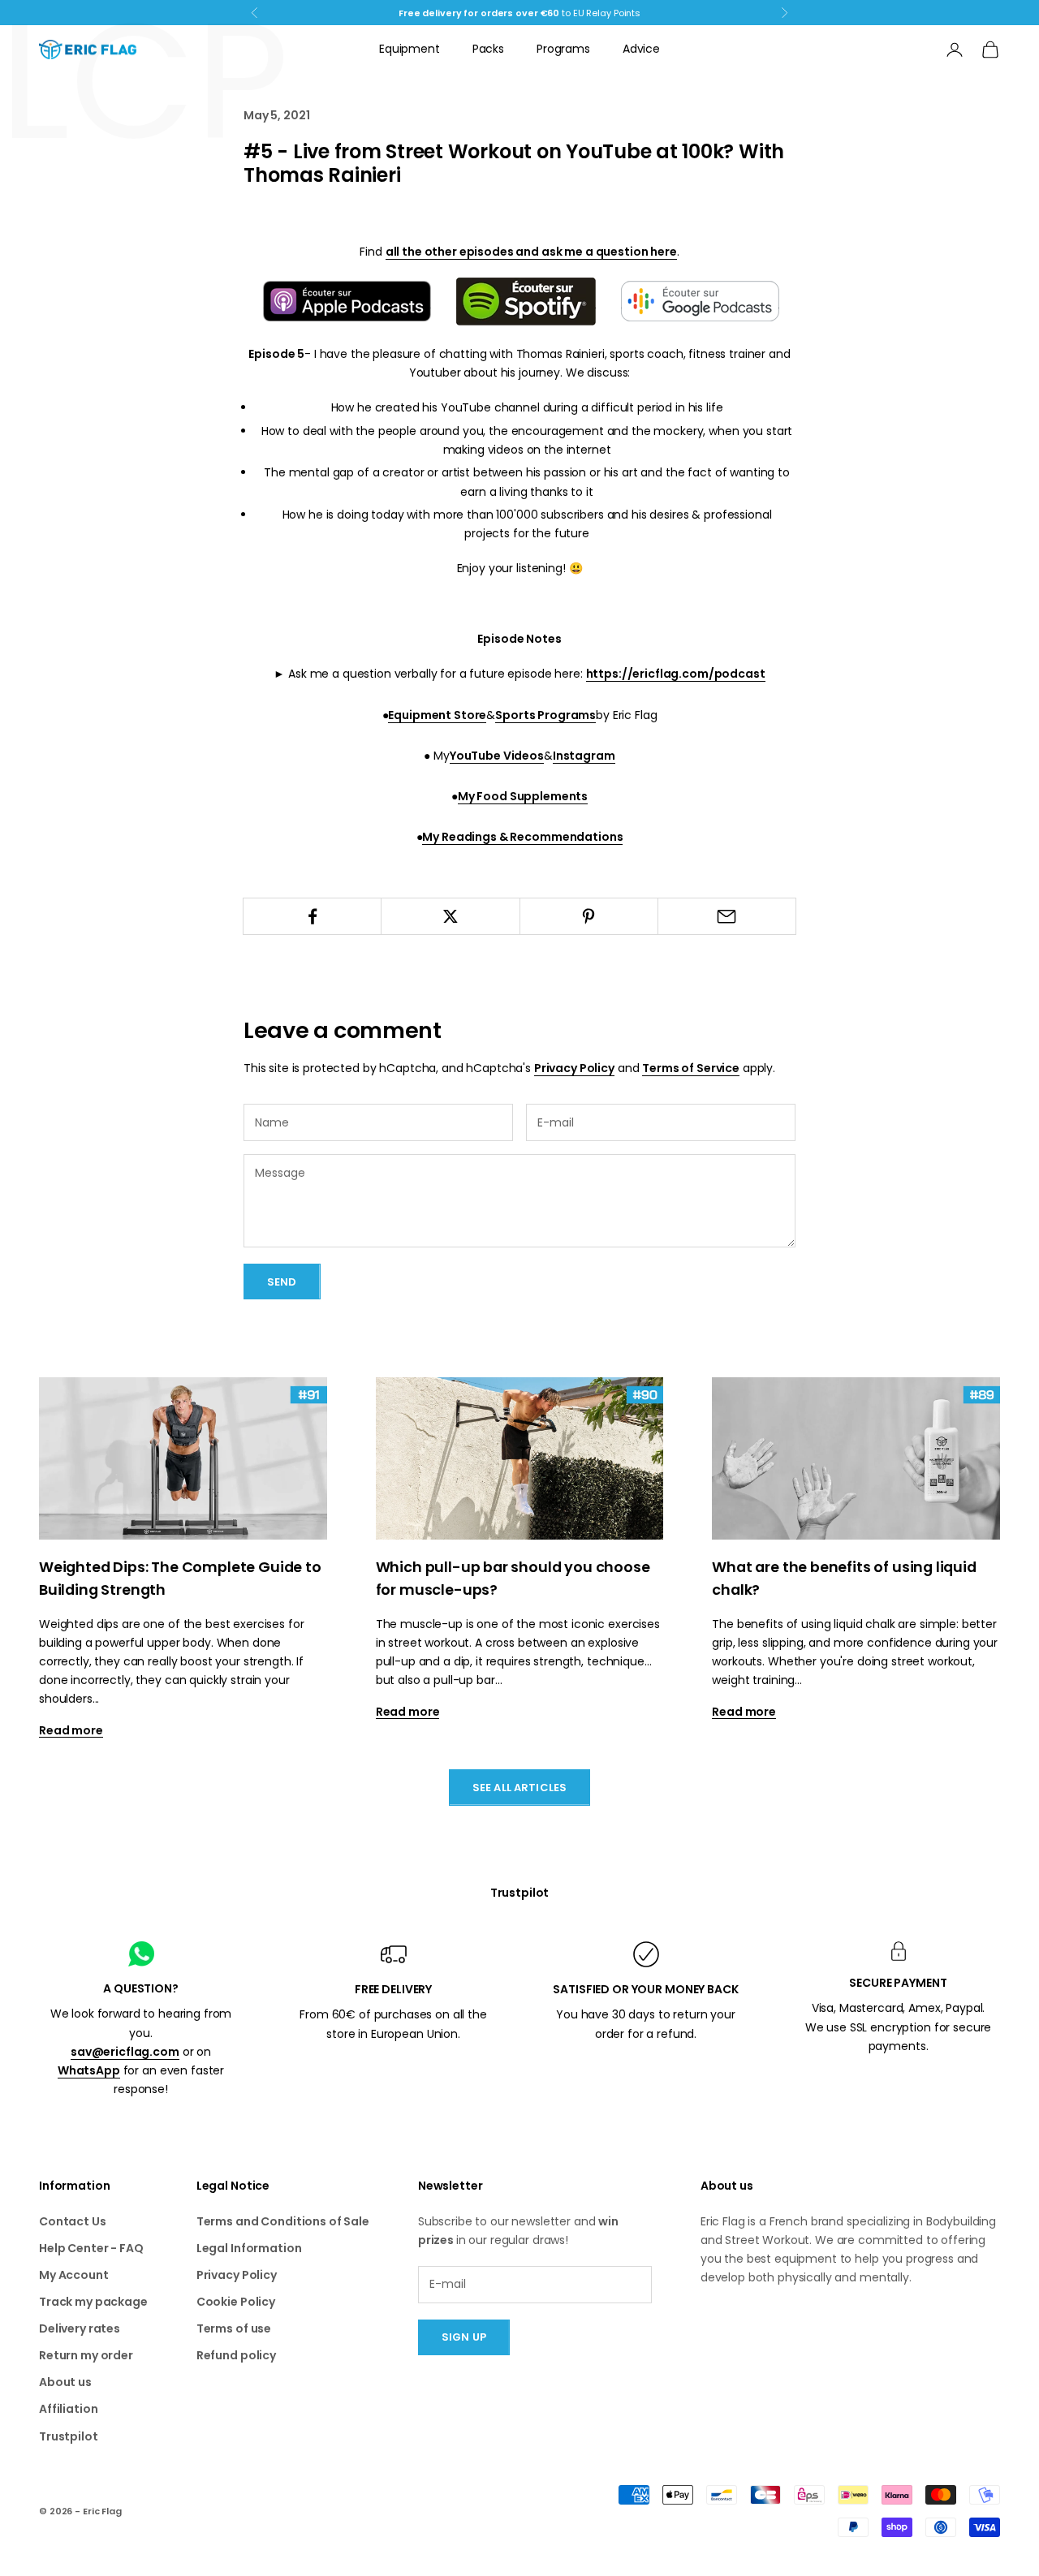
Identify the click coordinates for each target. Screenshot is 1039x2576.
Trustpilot (520, 1893)
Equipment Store (437, 715)
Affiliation (68, 2409)
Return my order (86, 2355)
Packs (488, 49)
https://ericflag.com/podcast (676, 674)
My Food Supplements (523, 796)
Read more (71, 1730)
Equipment (410, 49)
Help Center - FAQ (91, 2248)
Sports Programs (545, 715)
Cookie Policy (236, 2302)
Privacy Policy (574, 1068)
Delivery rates (80, 2328)
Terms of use (234, 2328)
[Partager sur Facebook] (312, 916)
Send (282, 1282)
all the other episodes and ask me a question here (531, 252)
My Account (74, 2275)
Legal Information (249, 2248)
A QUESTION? (140, 1988)
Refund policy (236, 2355)
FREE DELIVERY (393, 1989)
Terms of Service (691, 1068)
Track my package (93, 2302)
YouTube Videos (497, 756)
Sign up (464, 2337)
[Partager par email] (727, 916)
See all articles (519, 1788)
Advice (641, 49)
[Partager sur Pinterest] (589, 916)
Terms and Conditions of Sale (283, 2221)
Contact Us (73, 2221)
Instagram (584, 756)
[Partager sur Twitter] (450, 916)
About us (65, 2382)
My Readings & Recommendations (522, 837)
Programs (563, 49)
